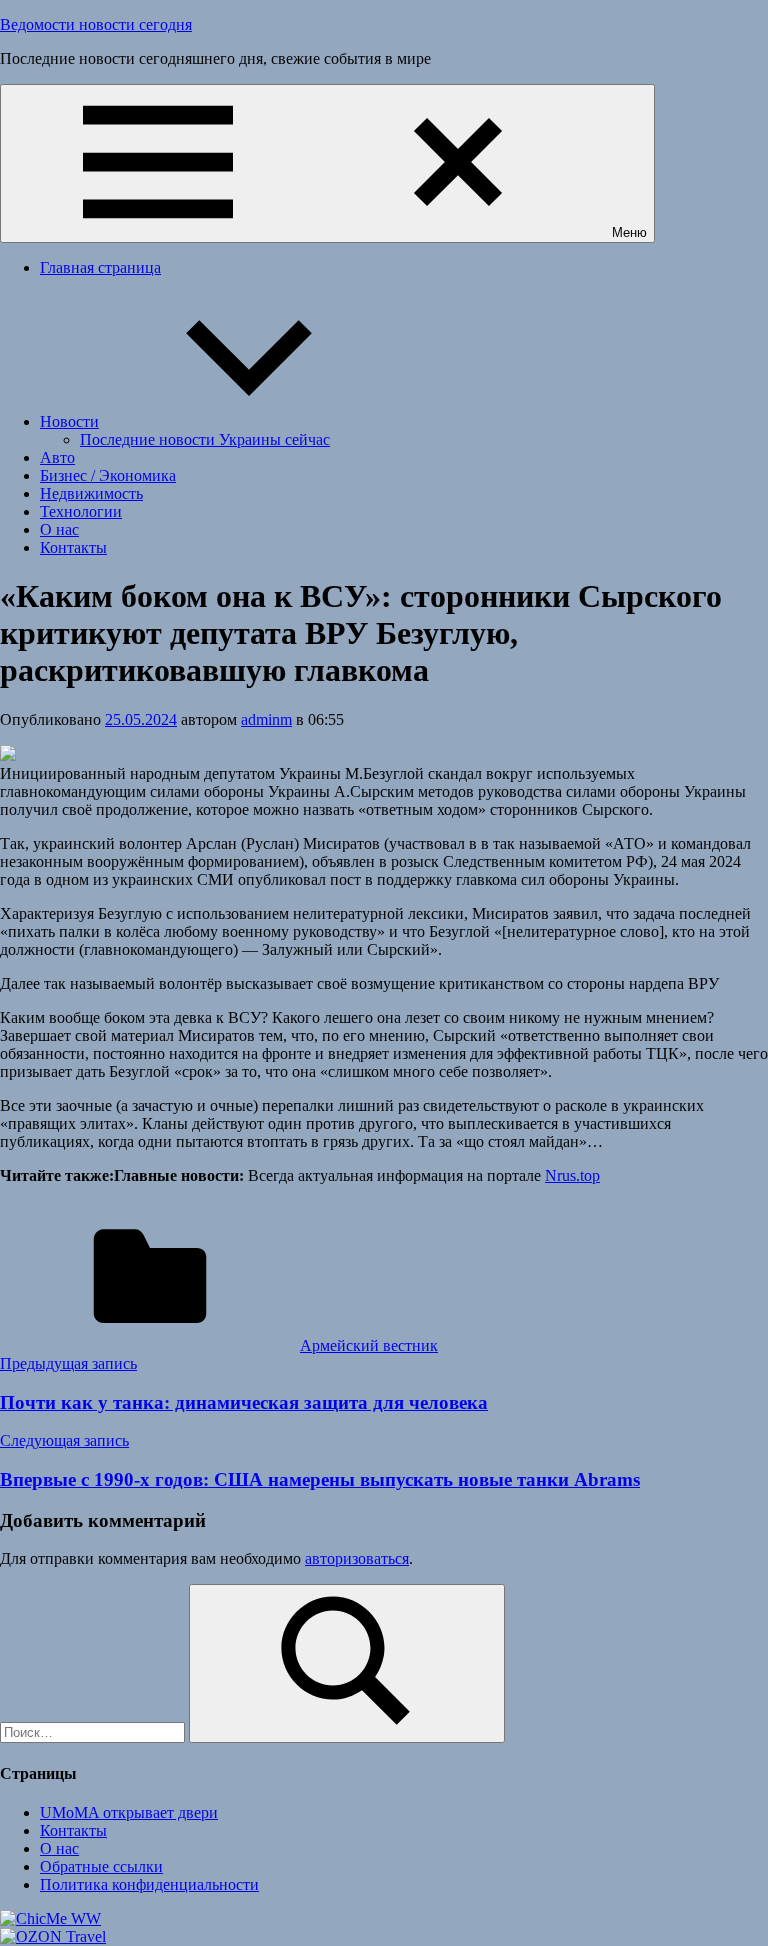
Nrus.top (572, 1175)
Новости (69, 421)
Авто (57, 457)
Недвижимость (91, 493)
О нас (59, 529)
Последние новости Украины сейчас (205, 439)
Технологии (81, 511)
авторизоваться (357, 1558)
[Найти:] (94, 1731)
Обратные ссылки (101, 1866)
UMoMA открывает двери (129, 1812)
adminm (266, 719)
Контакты (73, 547)
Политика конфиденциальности (149, 1884)
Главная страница (100, 267)
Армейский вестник (369, 1345)
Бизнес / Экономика (108, 475)
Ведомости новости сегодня (96, 24)
